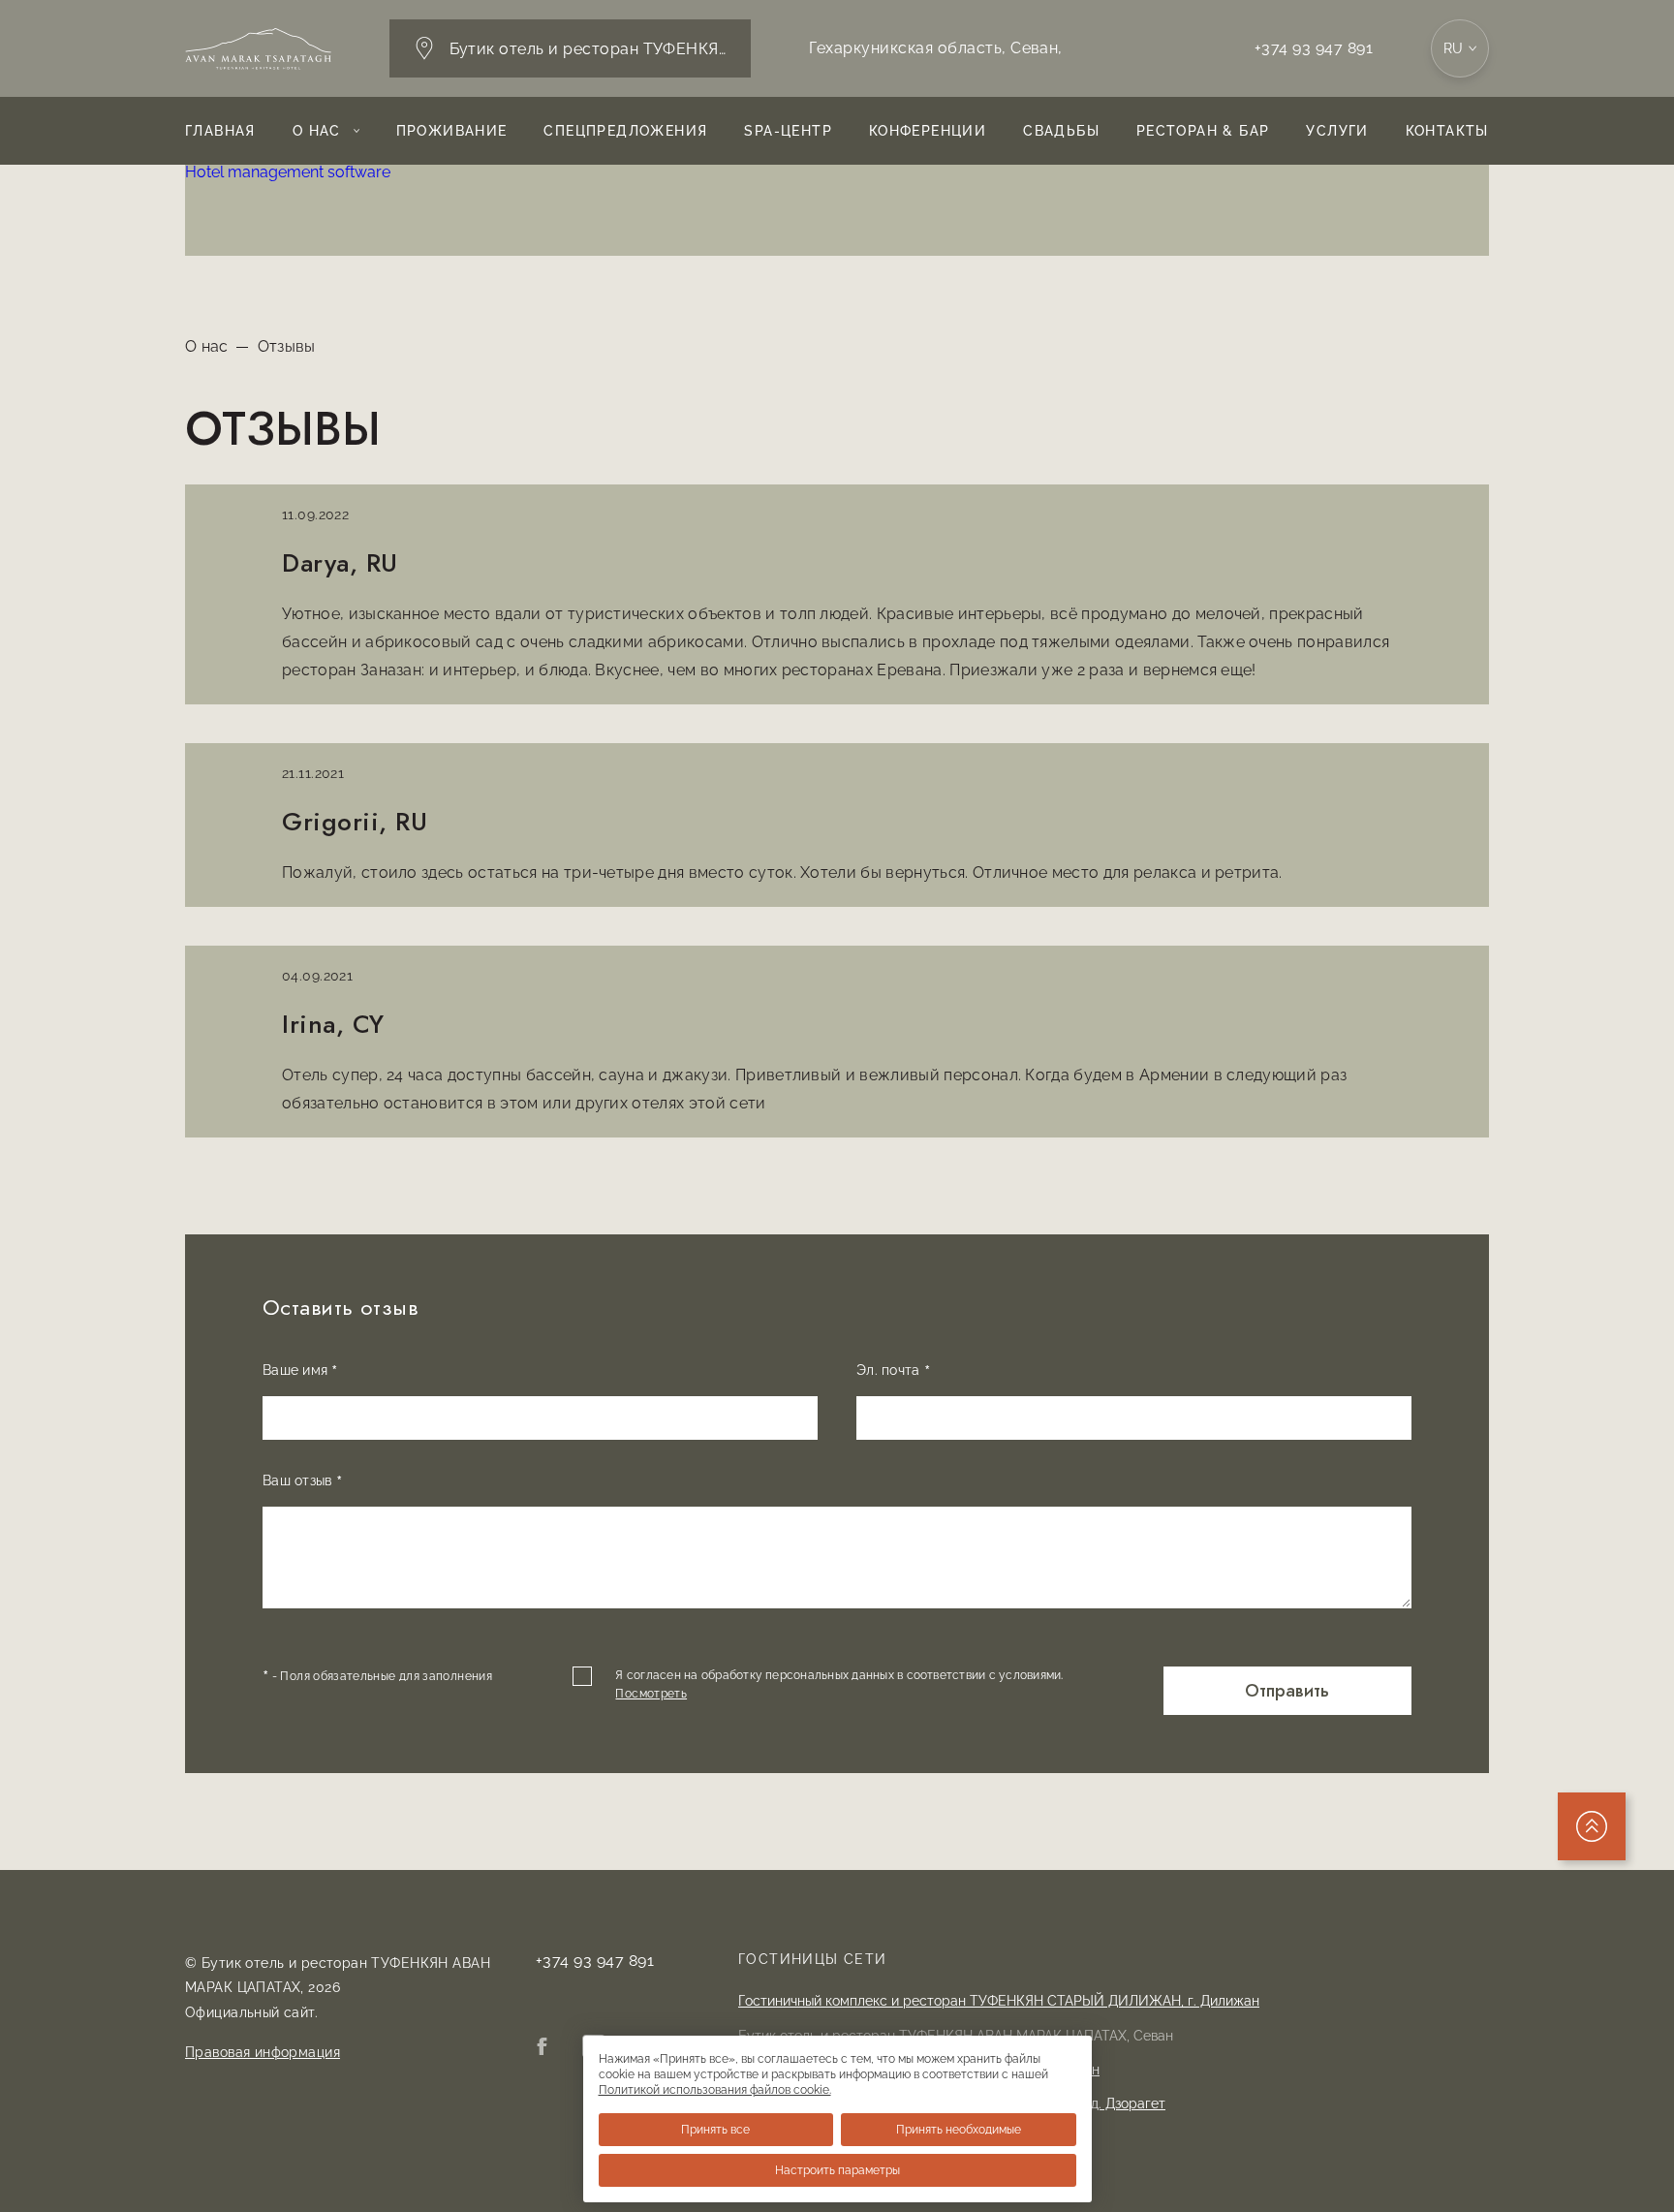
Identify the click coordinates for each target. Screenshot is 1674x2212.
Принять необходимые (959, 2130)
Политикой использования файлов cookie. (715, 2090)
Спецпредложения (625, 131)
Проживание (452, 131)
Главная (220, 131)
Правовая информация (263, 2052)
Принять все (715, 2130)
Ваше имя (300, 1372)
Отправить (1287, 1690)
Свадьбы (1061, 131)
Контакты (1447, 131)
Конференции (928, 131)
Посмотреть (651, 1694)
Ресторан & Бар (1203, 131)
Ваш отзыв (302, 1482)
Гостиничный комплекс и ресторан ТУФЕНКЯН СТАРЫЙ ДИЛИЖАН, (999, 2001)
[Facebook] (542, 2048)
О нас (317, 131)
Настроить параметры (837, 2170)
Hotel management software (288, 172)
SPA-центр (788, 131)
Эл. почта (893, 1372)
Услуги (1337, 131)
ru (1454, 48)
